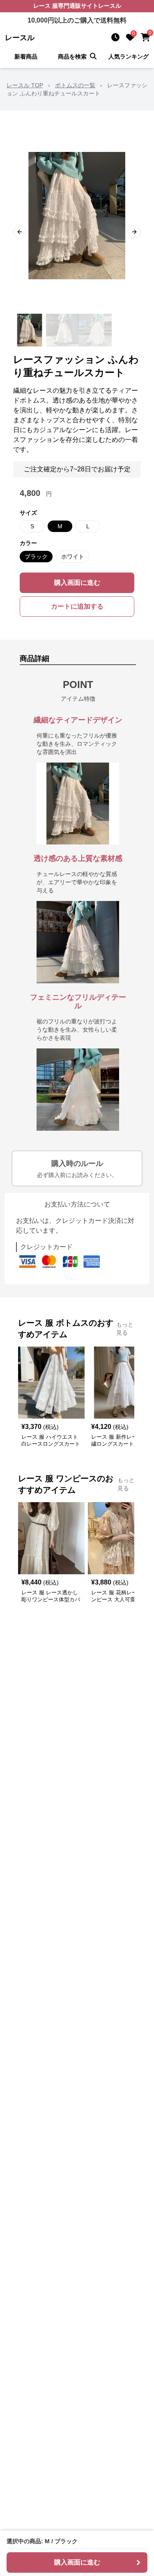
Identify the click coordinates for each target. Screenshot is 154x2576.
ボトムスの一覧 (75, 85)
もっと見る (125, 1329)
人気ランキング (129, 57)
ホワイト (73, 557)
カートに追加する (77, 606)
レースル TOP (25, 85)
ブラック (36, 557)
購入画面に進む (77, 583)
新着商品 (26, 57)
